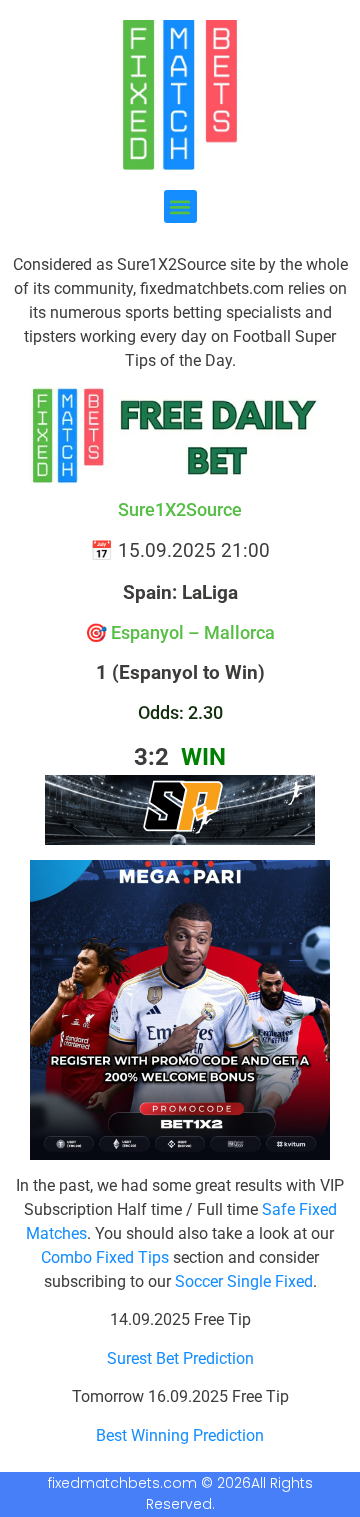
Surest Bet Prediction (180, 1358)
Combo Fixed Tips (105, 1257)
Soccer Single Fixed (244, 1281)
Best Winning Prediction (180, 1435)
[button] (180, 206)
